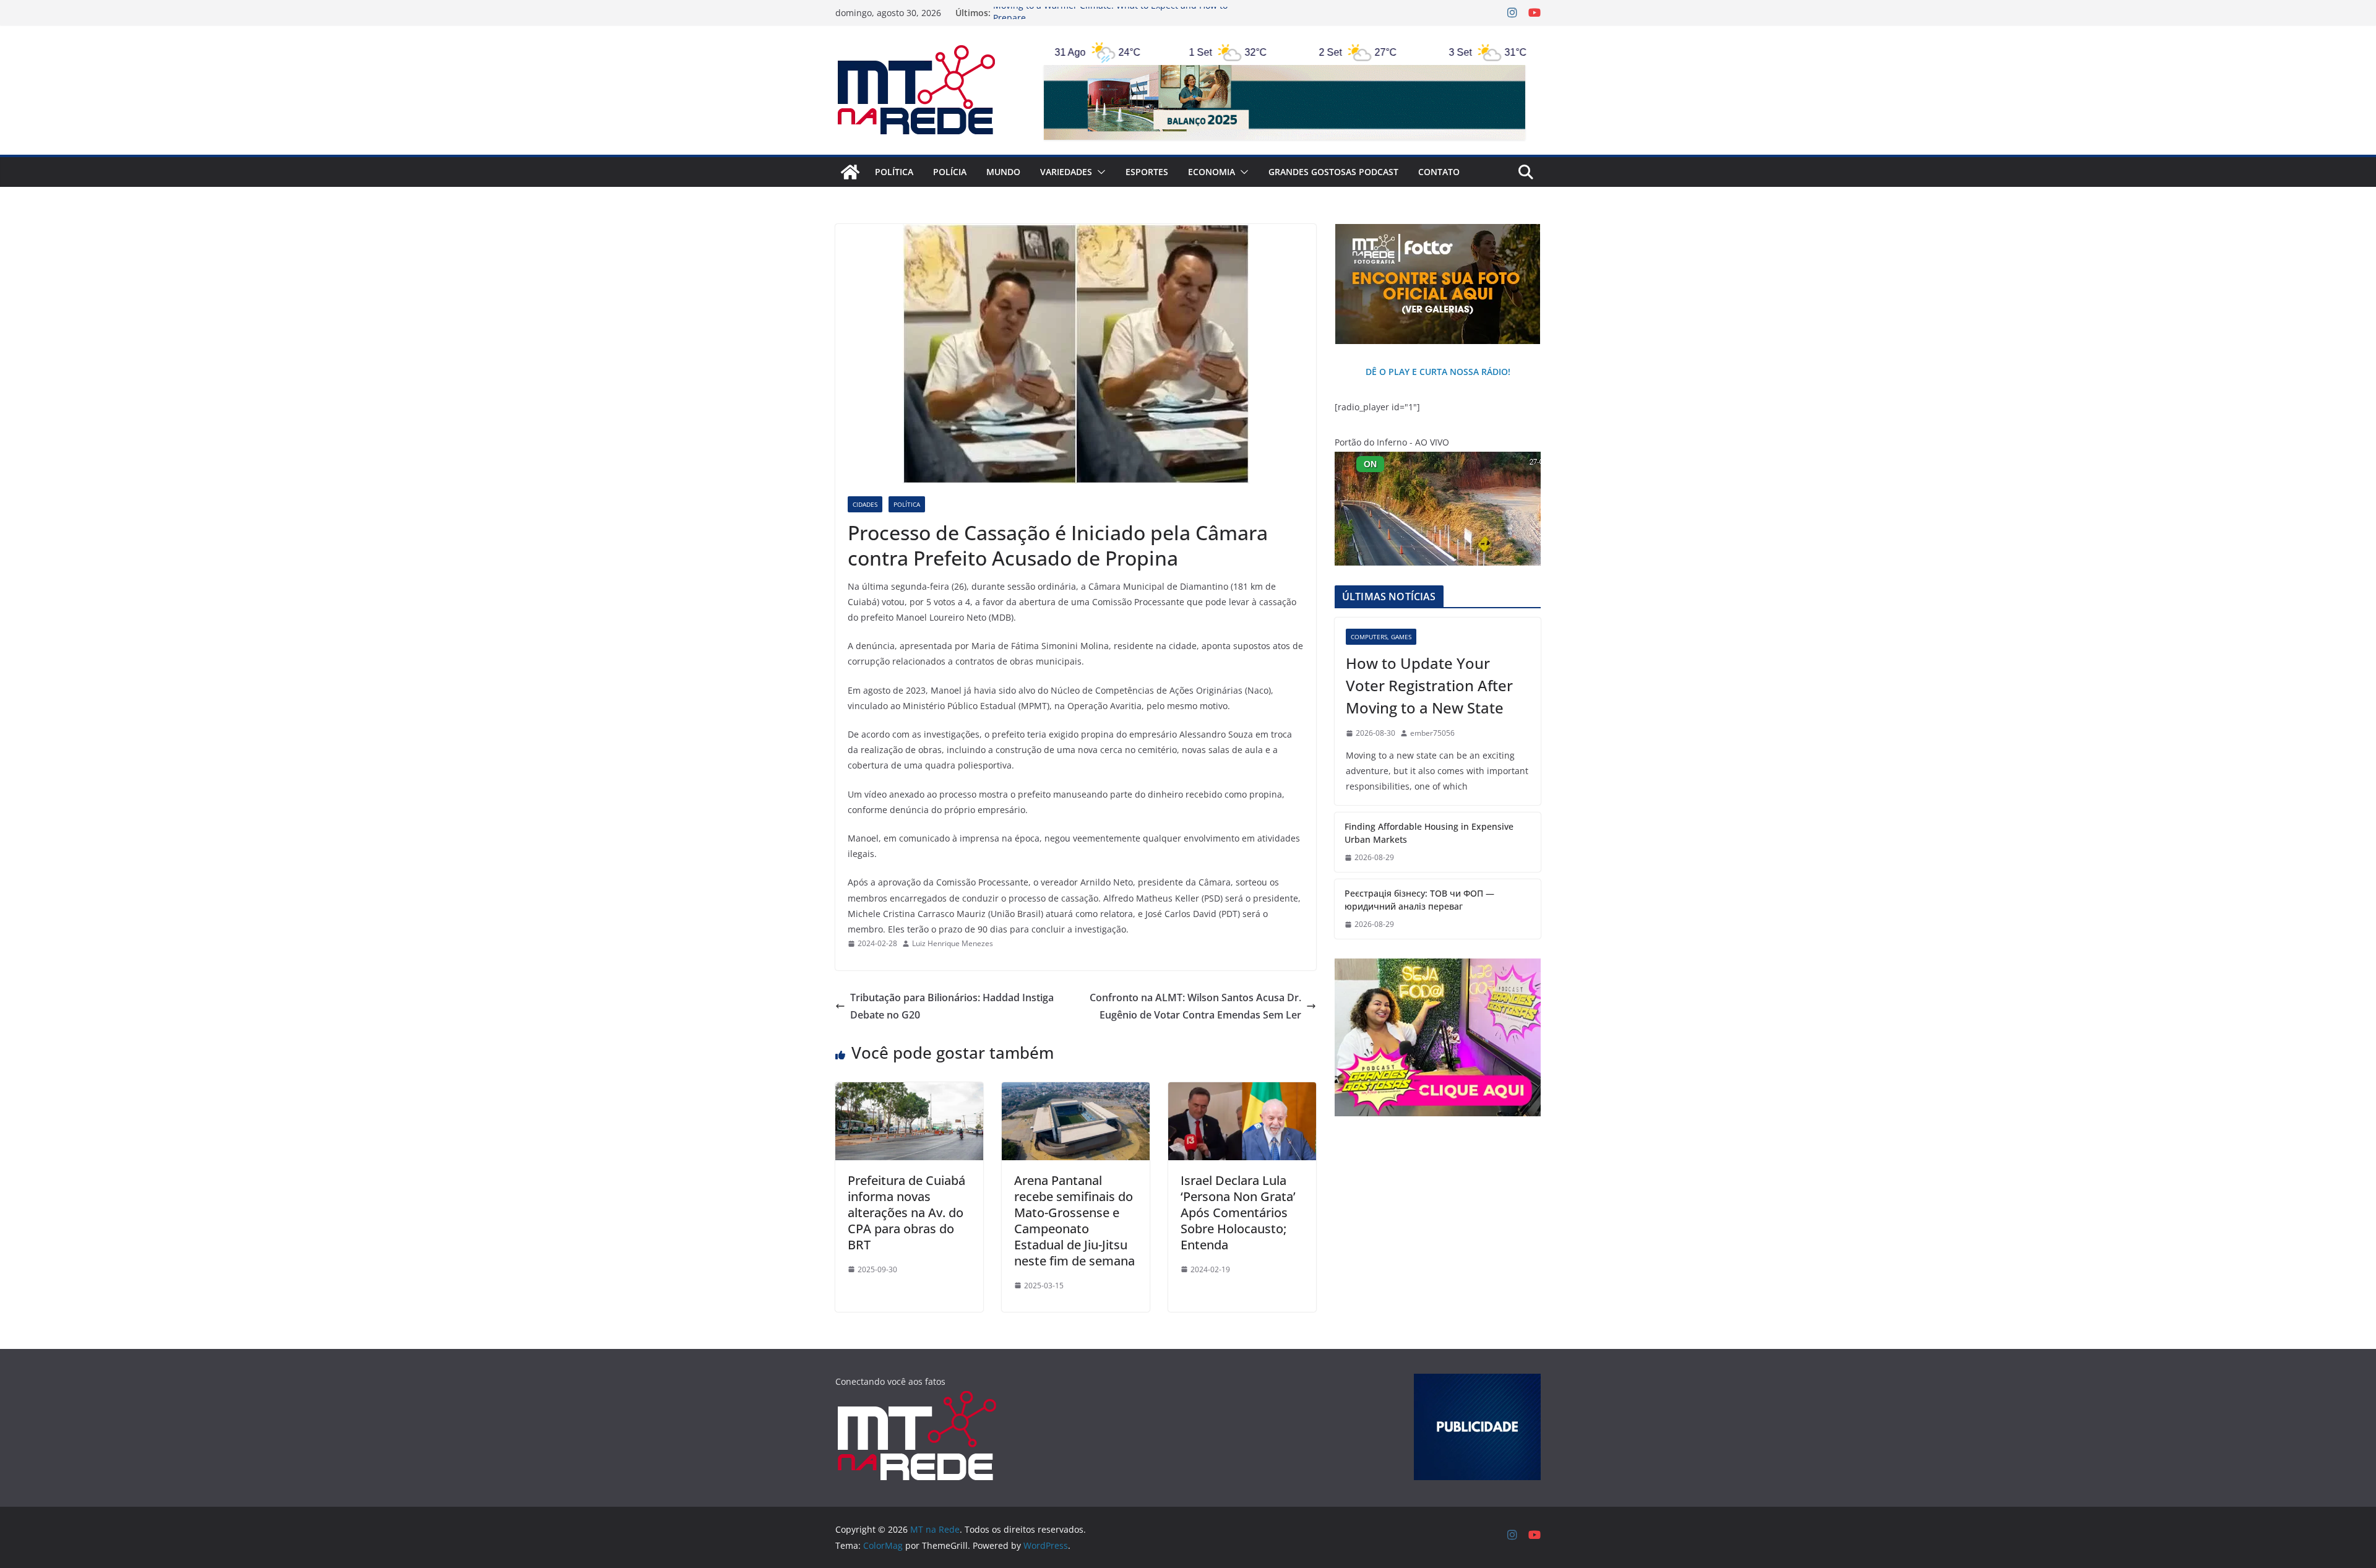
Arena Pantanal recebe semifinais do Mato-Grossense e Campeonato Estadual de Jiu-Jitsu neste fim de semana (1074, 1221)
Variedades (1066, 172)
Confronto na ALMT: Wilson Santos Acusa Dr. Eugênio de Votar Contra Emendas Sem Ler (1195, 1006)
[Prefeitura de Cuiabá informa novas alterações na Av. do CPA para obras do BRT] (909, 1091)
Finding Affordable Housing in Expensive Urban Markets (1429, 833)
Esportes (1147, 172)
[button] (1099, 172)
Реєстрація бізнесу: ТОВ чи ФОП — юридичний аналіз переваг (1419, 900)
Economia (1212, 172)
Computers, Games (1381, 637)
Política (894, 172)
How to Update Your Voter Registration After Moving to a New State (1429, 685)
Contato (1439, 172)
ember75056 (1432, 733)
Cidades (865, 504)
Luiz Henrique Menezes (953, 943)
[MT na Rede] (850, 172)
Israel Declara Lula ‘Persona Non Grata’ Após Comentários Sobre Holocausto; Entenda (1238, 1213)
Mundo (1003, 172)
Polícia (950, 172)
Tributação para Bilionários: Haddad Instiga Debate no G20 (952, 1006)
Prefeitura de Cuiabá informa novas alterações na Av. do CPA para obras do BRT (906, 1213)
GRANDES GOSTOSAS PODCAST (1333, 172)
